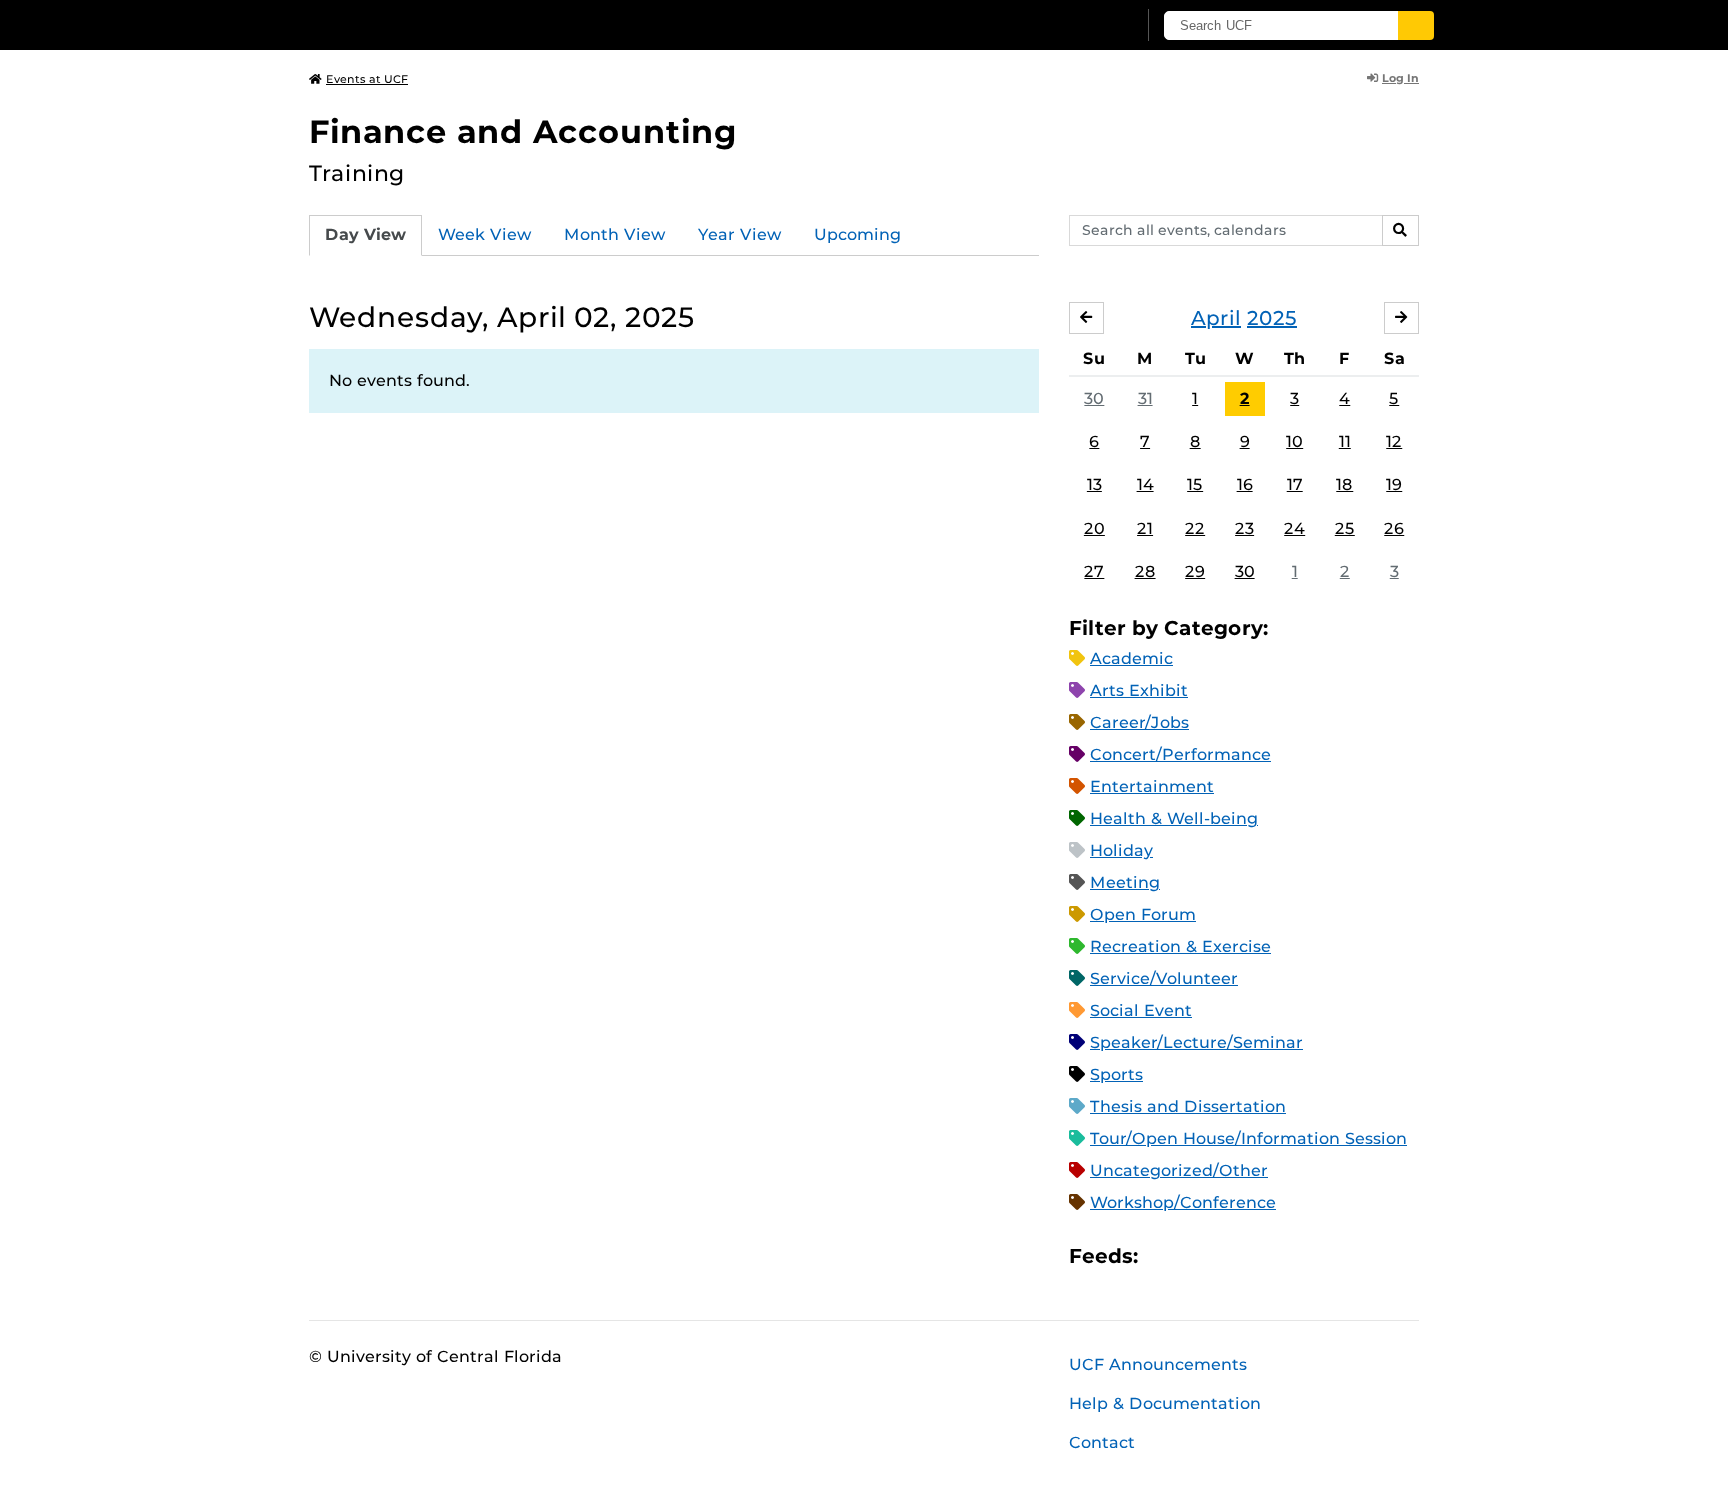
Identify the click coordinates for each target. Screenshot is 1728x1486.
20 (1094, 528)
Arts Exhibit (1139, 690)
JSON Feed (1300, 1255)
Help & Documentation (1165, 1403)
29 (1195, 571)
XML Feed (1266, 1255)
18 (1344, 484)
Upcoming (857, 234)
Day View (365, 234)
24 (1294, 528)
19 (1394, 484)
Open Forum (1143, 914)
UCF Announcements (1158, 1364)
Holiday (1121, 850)
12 (1394, 441)
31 (1145, 398)
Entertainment (1152, 786)
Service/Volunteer (1164, 978)
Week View (485, 234)
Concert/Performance (1180, 754)
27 (1094, 571)
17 (1295, 484)
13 (1094, 484)
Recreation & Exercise (1180, 946)
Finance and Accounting (523, 131)
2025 (1272, 318)
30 (1094, 398)
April (1216, 318)
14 (1145, 484)
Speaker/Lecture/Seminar (1196, 1042)
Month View (615, 234)
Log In (1400, 78)
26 (1394, 528)
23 (1244, 528)
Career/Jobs (1139, 722)
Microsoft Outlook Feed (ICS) (1198, 1255)
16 (1245, 484)
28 (1145, 571)
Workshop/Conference (1183, 1202)
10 (1294, 441)
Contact (1102, 1442)
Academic (1131, 658)
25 (1345, 528)
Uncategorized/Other (1179, 1170)
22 (1195, 528)
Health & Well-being (1174, 818)
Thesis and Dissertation (1188, 1106)
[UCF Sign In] (1071, 26)
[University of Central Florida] (455, 24)
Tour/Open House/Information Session (1248, 1138)
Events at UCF (367, 79)
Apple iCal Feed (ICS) (1164, 1255)
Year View (740, 234)
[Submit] (1416, 25)
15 (1195, 484)
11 (1345, 441)
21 (1145, 528)
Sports (1116, 1074)
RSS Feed (1232, 1255)
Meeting (1125, 882)
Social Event (1141, 1010)
